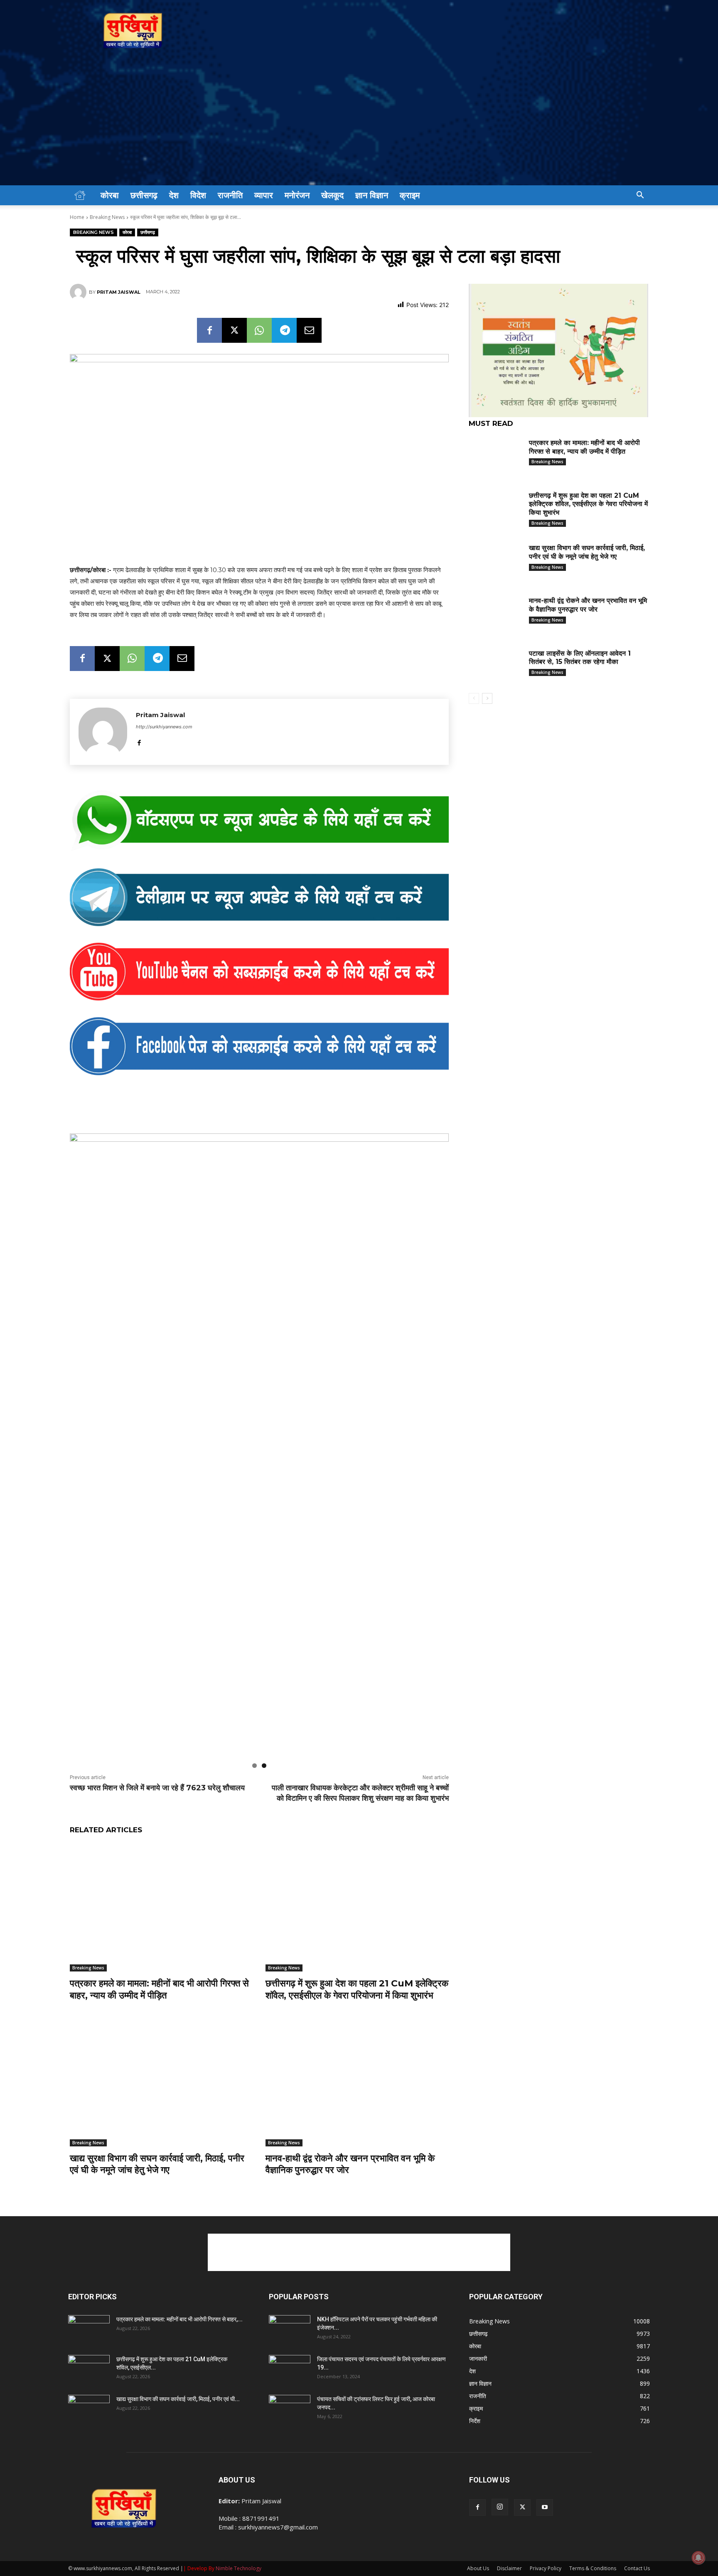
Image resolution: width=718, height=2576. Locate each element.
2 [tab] (264, 1711)
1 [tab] (254, 1711)
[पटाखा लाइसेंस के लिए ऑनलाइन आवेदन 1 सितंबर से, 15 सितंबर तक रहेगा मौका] (496, 666)
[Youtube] (545, 2453)
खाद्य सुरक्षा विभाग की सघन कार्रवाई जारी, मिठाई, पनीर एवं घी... (178, 2344)
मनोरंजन (297, 195)
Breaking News (107, 217)
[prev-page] (474, 698)
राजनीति (230, 195)
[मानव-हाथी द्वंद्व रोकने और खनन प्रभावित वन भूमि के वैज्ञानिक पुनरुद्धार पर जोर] (357, 2027)
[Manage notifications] (698, 2558)
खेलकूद (332, 195)
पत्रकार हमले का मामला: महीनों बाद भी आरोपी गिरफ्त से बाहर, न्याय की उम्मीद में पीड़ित (159, 1934)
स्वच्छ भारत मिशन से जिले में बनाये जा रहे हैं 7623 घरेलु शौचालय (157, 1733)
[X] (234, 330)
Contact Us (637, 2513)
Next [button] (438, 1416)
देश (174, 195)
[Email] (309, 330)
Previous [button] (80, 1416)
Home (77, 217)
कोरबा (110, 195)
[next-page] (487, 698)
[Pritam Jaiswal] (79, 292)
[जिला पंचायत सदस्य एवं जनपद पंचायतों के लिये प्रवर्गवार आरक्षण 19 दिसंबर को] (290, 2315)
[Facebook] (209, 330)
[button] (640, 196)
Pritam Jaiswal (119, 292)
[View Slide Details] (259, 821)
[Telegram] (284, 330)
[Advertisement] (359, 123)
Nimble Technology (239, 2513)
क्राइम (410, 195)
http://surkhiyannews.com (164, 727)
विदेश (198, 195)
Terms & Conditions (593, 2513)
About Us (478, 2513)
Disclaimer (509, 2513)
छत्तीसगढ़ (144, 195)
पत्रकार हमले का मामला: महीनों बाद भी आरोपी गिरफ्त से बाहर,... (179, 2264)
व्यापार (264, 195)
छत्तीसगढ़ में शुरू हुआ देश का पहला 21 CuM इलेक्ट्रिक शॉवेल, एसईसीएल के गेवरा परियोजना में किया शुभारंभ (357, 1934)
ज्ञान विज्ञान (372, 195)
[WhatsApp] (259, 330)
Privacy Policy (546, 2513)
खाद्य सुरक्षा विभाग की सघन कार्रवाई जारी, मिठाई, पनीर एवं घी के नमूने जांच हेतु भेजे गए (157, 2109)
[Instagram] (500, 2452)
